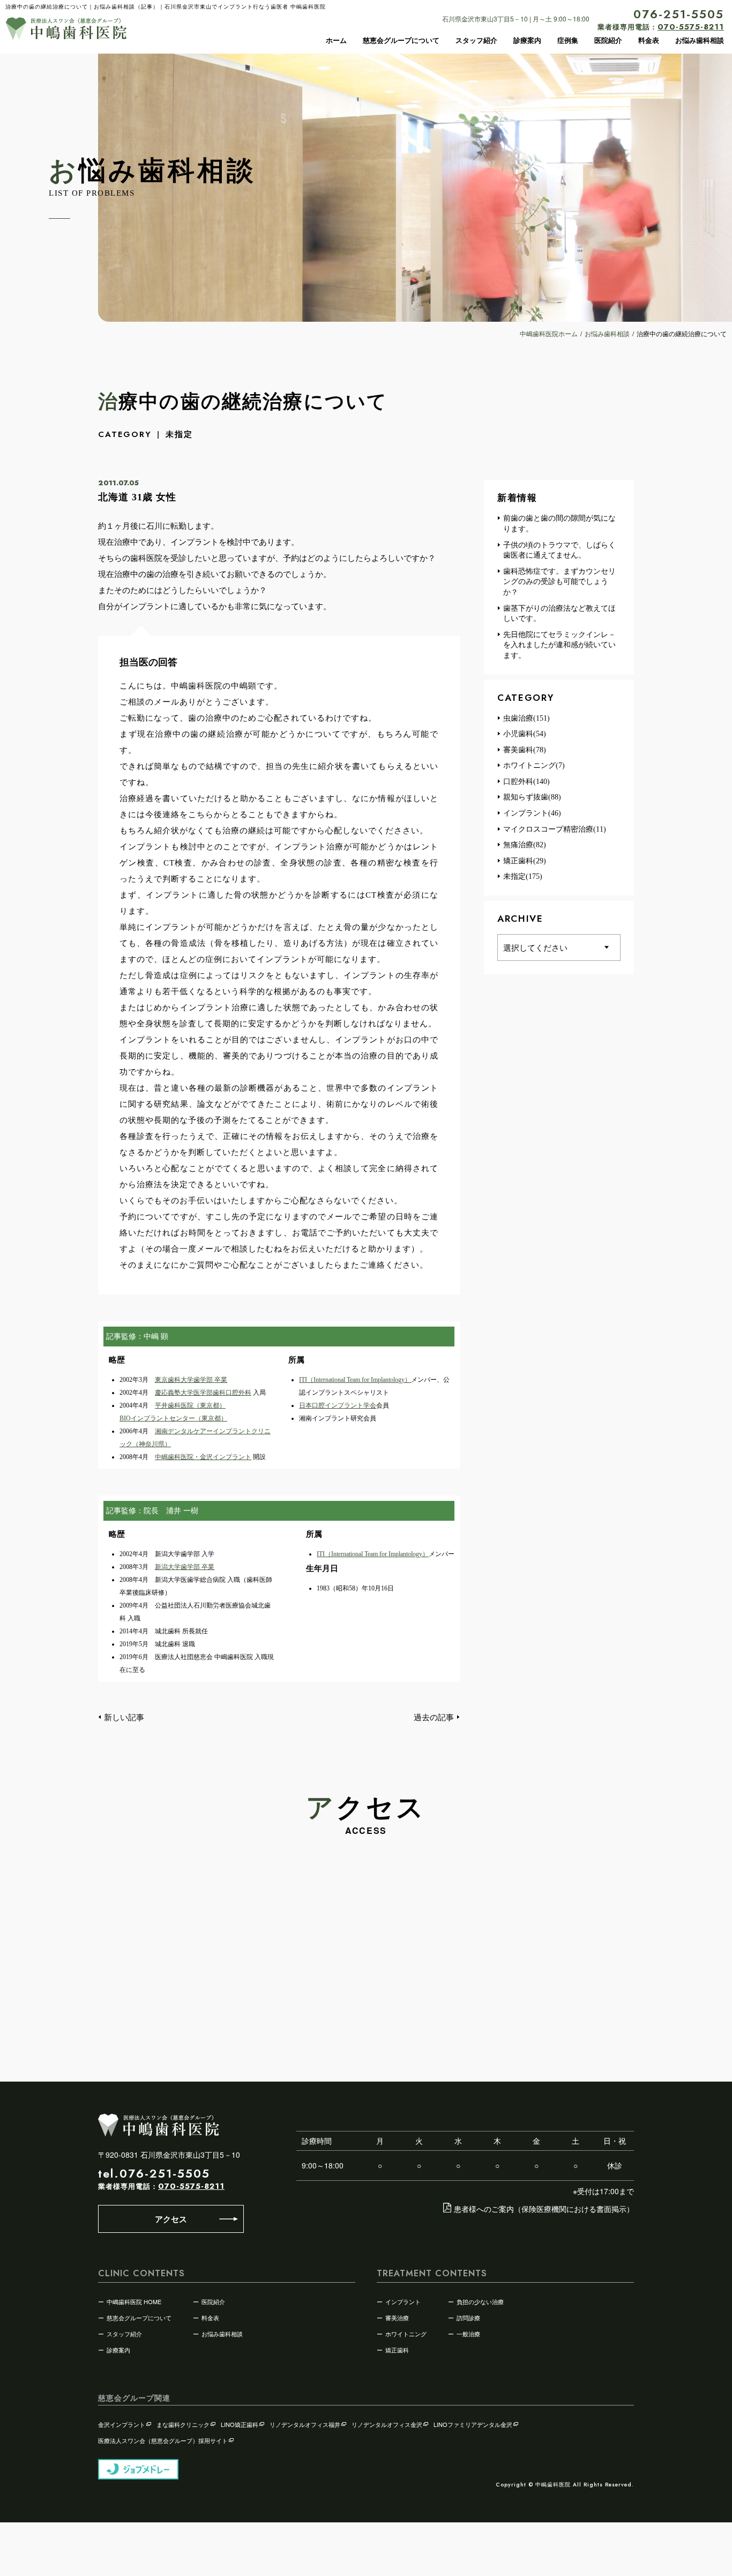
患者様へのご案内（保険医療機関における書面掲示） (544, 2209)
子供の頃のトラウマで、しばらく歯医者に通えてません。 (559, 550)
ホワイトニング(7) (534, 765)
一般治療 (468, 2334)
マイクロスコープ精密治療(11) (555, 829)
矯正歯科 (397, 2350)
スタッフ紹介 (476, 40)
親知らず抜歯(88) (532, 797)
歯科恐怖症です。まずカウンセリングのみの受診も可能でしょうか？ (559, 582)
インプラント (403, 2301)
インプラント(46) (532, 813)
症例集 (568, 40)
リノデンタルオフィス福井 (305, 2424)
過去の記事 (434, 1717)
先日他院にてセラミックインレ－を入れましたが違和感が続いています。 (559, 645)
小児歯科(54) (525, 734)
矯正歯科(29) (525, 861)
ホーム (336, 40)
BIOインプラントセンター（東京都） (173, 1418)
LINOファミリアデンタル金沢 (473, 2424)
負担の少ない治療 (480, 2301)
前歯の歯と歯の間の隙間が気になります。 (559, 524)
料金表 (649, 40)
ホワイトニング (406, 2334)
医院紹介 (608, 40)
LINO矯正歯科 (240, 2424)
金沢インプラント (122, 2424)
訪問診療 (468, 2318)
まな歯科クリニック (183, 2424)
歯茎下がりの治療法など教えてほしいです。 (559, 614)
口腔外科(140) (526, 782)
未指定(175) (523, 876)
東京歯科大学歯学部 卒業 (191, 1380)
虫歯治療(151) (526, 718)
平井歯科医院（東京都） (190, 1405)
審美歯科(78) (525, 750)
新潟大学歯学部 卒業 (185, 1567)
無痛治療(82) (525, 845)
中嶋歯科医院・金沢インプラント (203, 1457)
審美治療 (397, 2318)
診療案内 (527, 40)
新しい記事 (124, 1717)
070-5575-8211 (191, 2186)
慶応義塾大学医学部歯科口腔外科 (203, 1393)
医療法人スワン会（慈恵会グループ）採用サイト (163, 2440)
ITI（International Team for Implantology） (355, 1380)
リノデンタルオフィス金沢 (387, 2424)
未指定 (179, 434)
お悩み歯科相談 (700, 40)
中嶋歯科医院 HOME (134, 2301)
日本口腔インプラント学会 (338, 1405)
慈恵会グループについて (401, 40)
